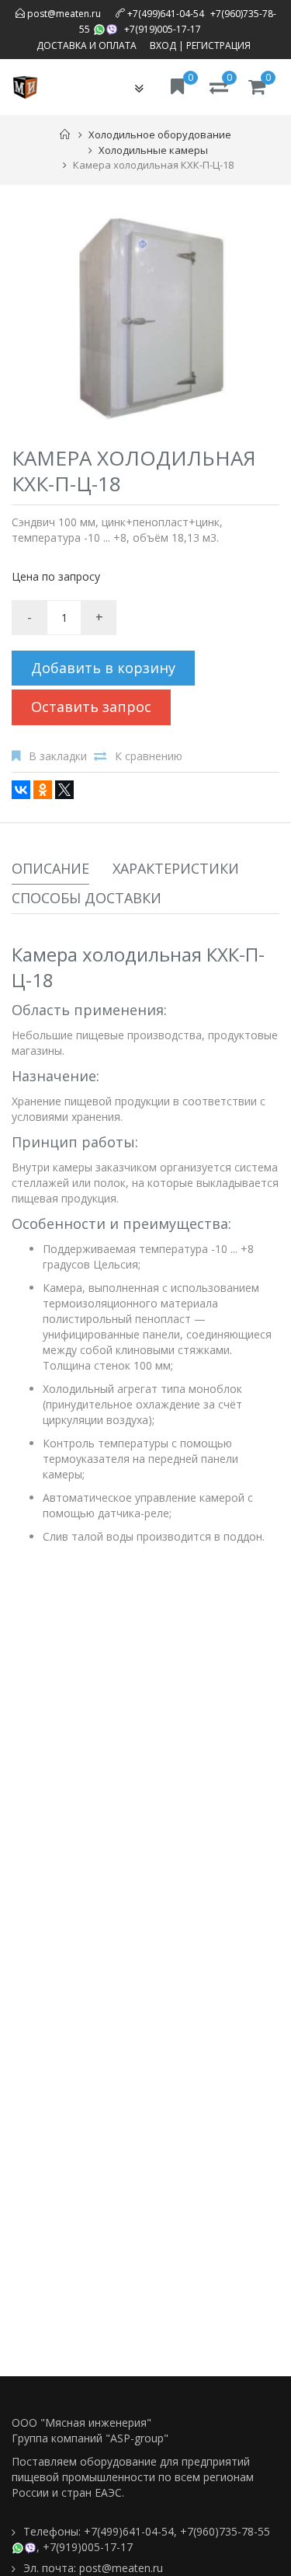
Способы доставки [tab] (87, 898)
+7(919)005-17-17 (163, 29)
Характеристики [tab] (176, 868)
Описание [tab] (50, 868)
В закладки (58, 756)
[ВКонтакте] (21, 790)
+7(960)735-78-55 (225, 2531)
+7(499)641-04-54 (166, 14)
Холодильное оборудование (160, 134)
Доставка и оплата (87, 45)
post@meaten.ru (63, 14)
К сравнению (149, 756)
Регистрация (218, 45)
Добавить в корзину (103, 668)
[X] (64, 790)
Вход (163, 45)
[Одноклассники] (43, 790)
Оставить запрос (91, 707)
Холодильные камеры (153, 150)
